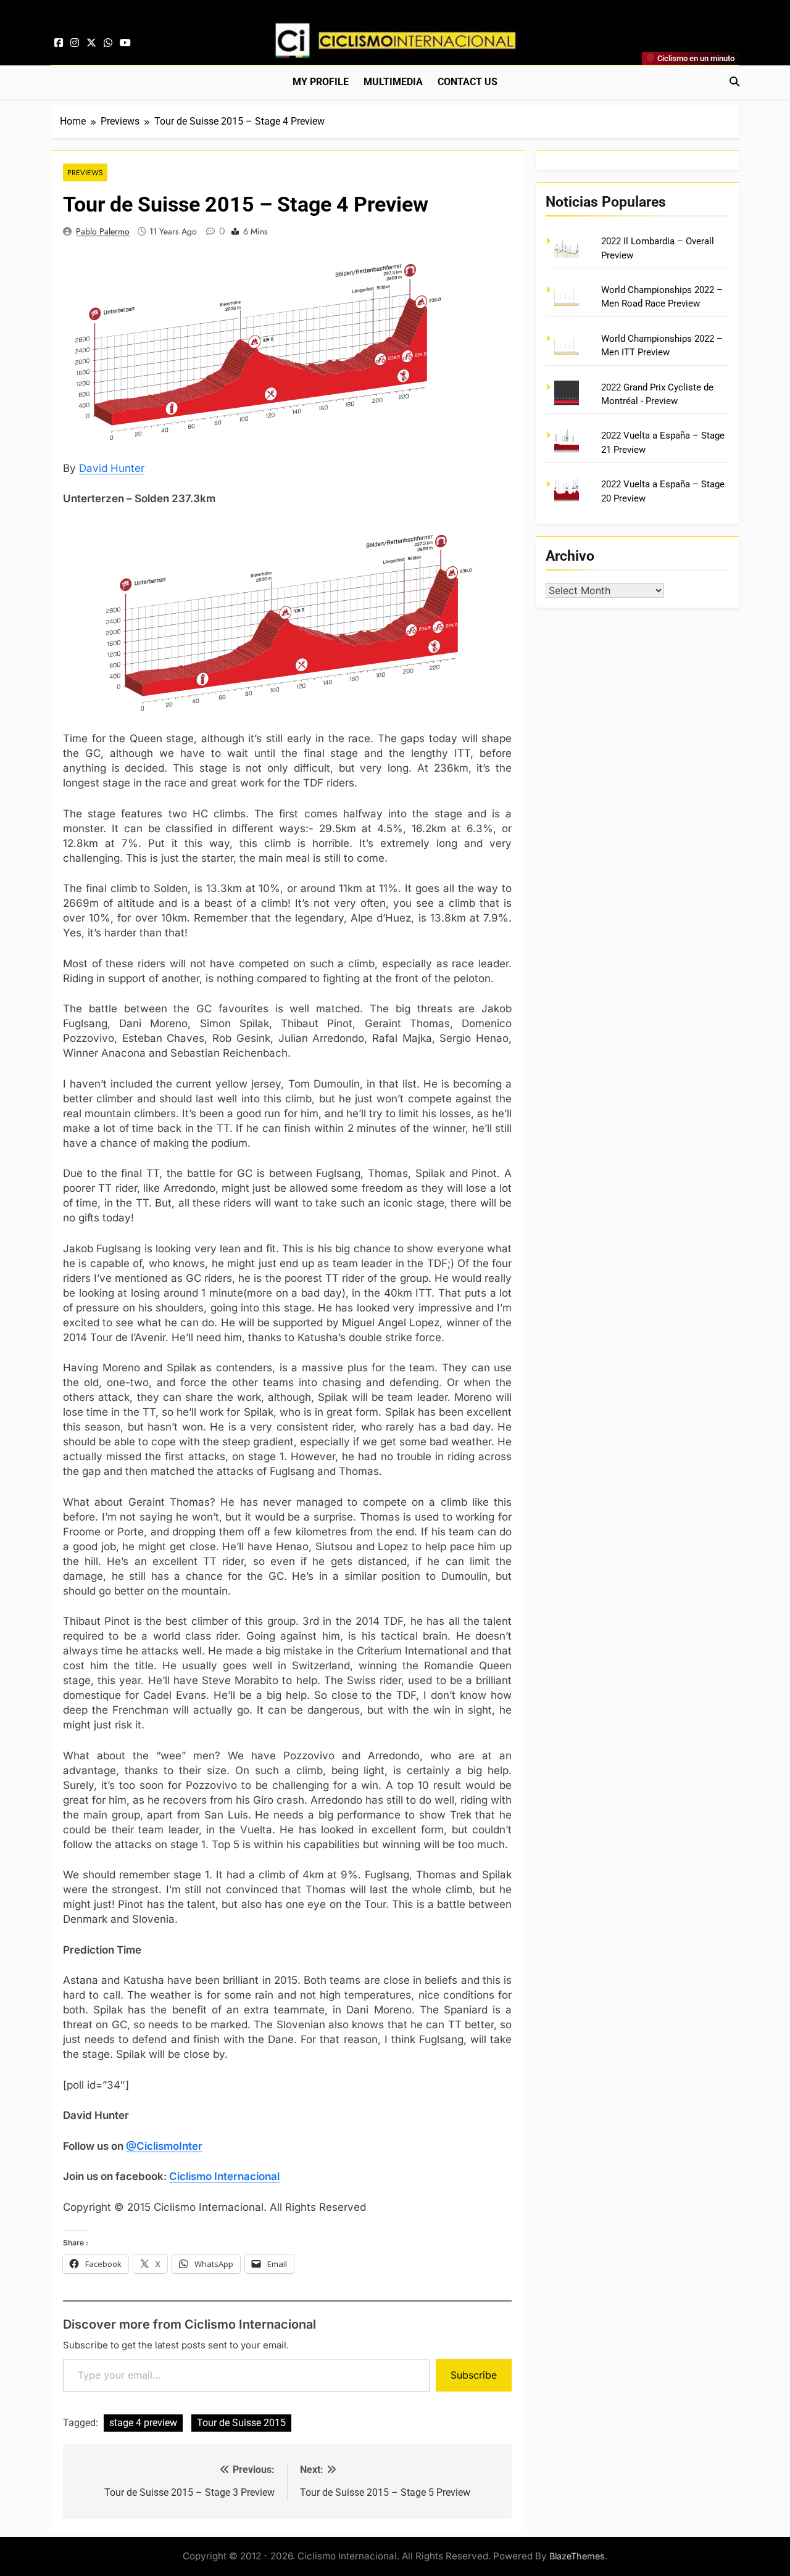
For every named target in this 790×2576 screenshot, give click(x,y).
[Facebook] (59, 43)
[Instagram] (75, 43)
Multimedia (393, 82)
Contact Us (468, 82)
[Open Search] (734, 81)
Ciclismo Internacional (224, 2176)
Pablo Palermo (103, 231)
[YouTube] (125, 43)
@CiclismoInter (164, 2146)
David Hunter (112, 468)
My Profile (321, 82)
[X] (91, 43)
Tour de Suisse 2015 (241, 2423)
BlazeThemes (577, 2556)
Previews (85, 172)
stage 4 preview (143, 2423)
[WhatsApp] (108, 43)
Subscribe (474, 2375)
